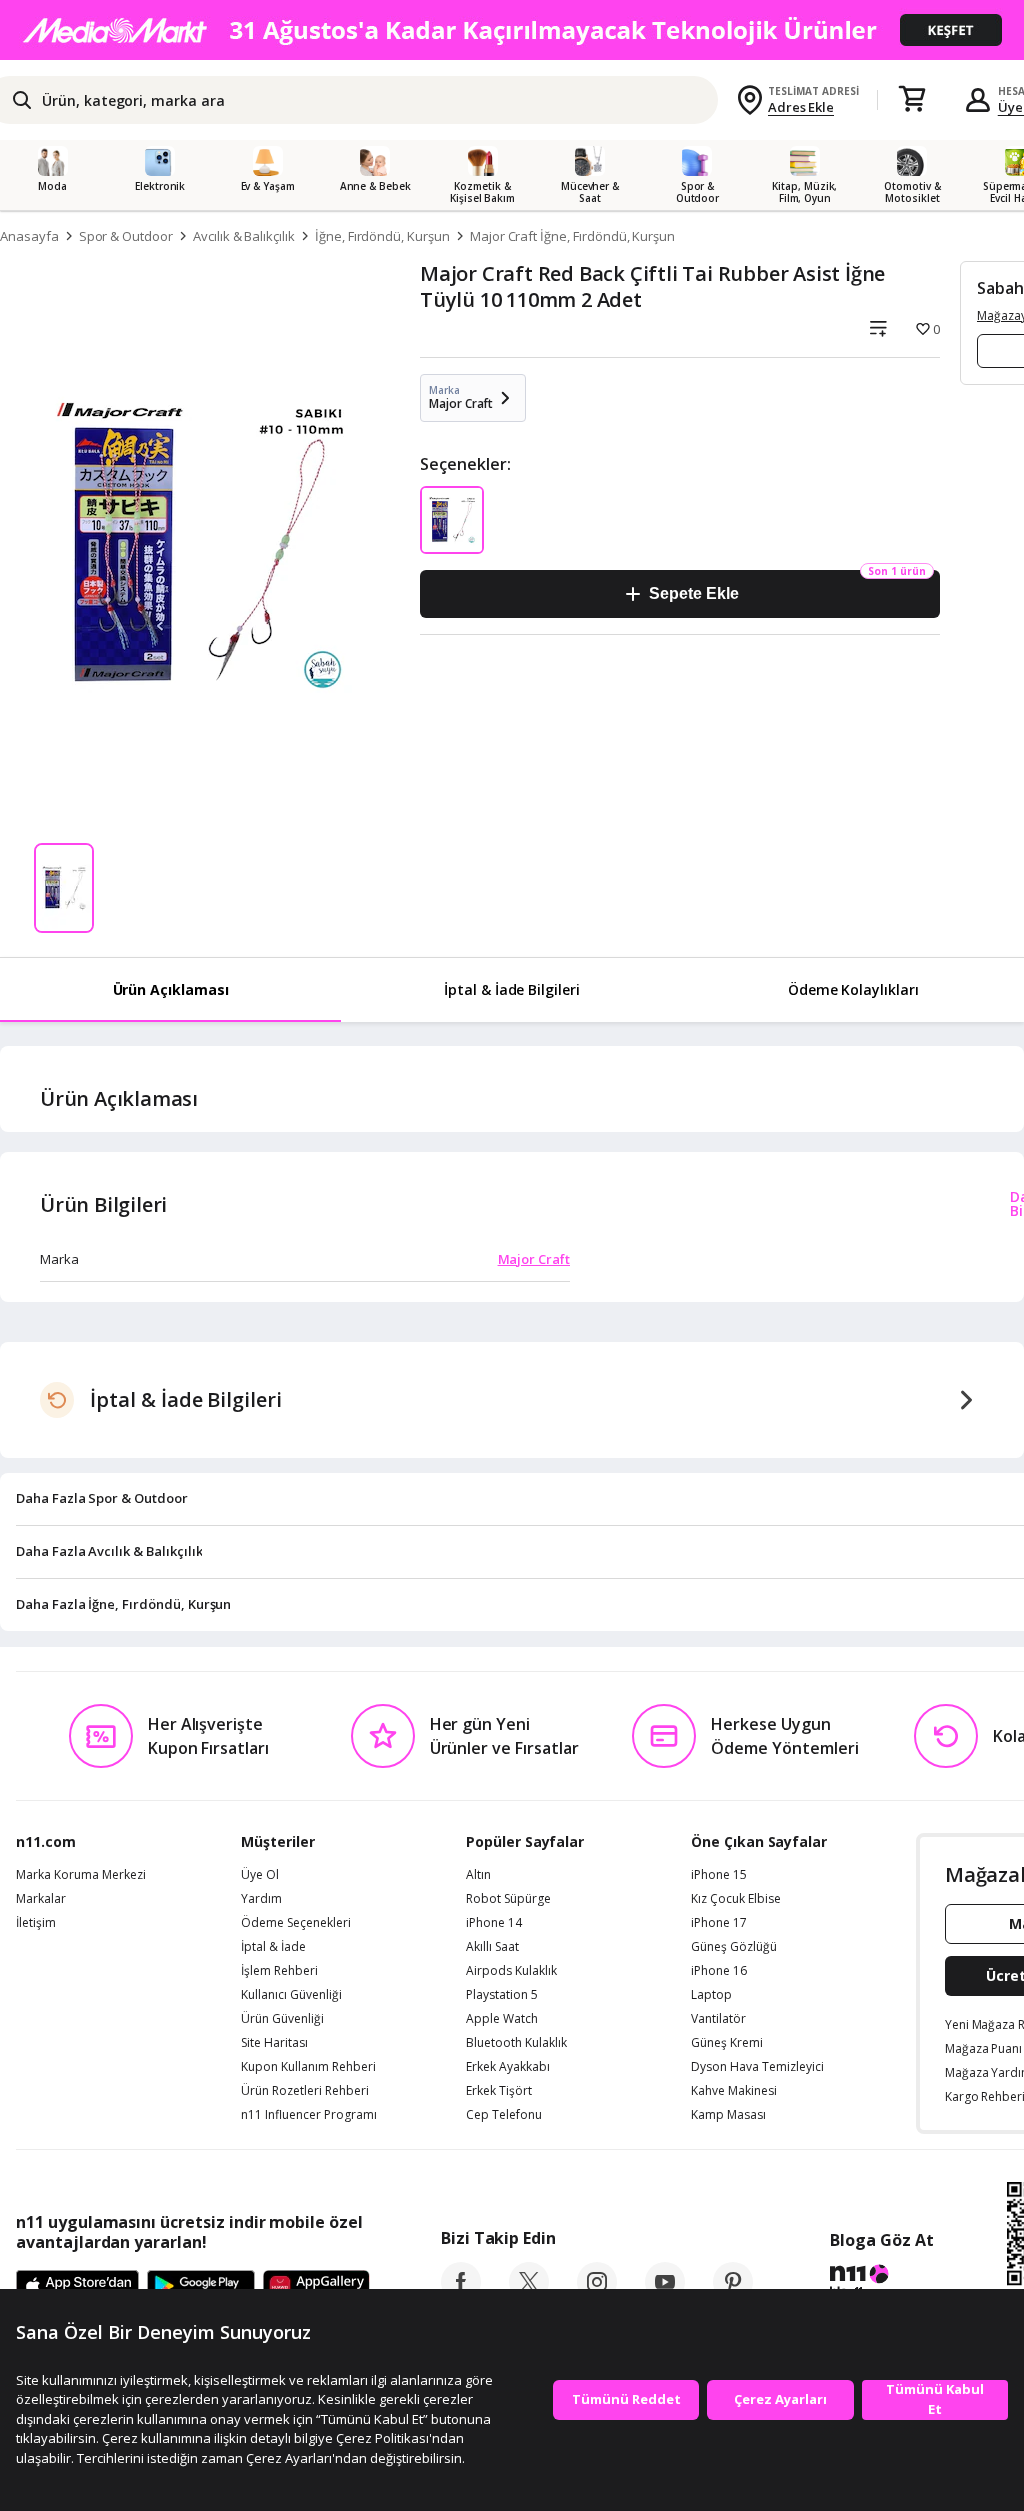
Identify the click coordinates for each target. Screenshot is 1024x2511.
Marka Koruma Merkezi (81, 1875)
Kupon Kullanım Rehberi (308, 2067)
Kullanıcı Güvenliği (291, 1995)
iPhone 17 (719, 1923)
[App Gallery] (316, 2287)
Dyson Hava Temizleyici (757, 2067)
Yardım (261, 1899)
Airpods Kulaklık (511, 1971)
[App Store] (77, 2287)
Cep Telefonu (504, 2115)
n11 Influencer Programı (309, 2115)
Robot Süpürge (508, 1899)
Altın (478, 1875)
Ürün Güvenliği (282, 2019)
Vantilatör (718, 2019)
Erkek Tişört (499, 2091)
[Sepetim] (912, 100)
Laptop (711, 1995)
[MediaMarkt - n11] (512, 30)
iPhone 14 (494, 1923)
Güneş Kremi (727, 2043)
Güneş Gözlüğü (734, 1947)
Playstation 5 (502, 1995)
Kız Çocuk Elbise (736, 1899)
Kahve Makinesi (734, 2091)
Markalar (41, 1899)
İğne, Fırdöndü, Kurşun (382, 236)
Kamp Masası (728, 2115)
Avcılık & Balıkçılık (244, 236)
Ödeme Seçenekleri (296, 1923)
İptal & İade (273, 1947)
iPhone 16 (719, 1971)
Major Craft (534, 1259)
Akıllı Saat (492, 1947)
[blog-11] (881, 2284)
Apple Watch (502, 2019)
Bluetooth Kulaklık (516, 2043)
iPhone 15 (719, 1875)
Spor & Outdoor (126, 236)
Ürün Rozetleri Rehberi (305, 2091)
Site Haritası (274, 2043)
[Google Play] (201, 2287)
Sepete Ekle (693, 593)
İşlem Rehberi (279, 1971)
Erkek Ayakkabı (508, 2067)
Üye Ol (260, 1875)
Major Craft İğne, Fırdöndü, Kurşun (572, 236)
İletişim (36, 1923)
